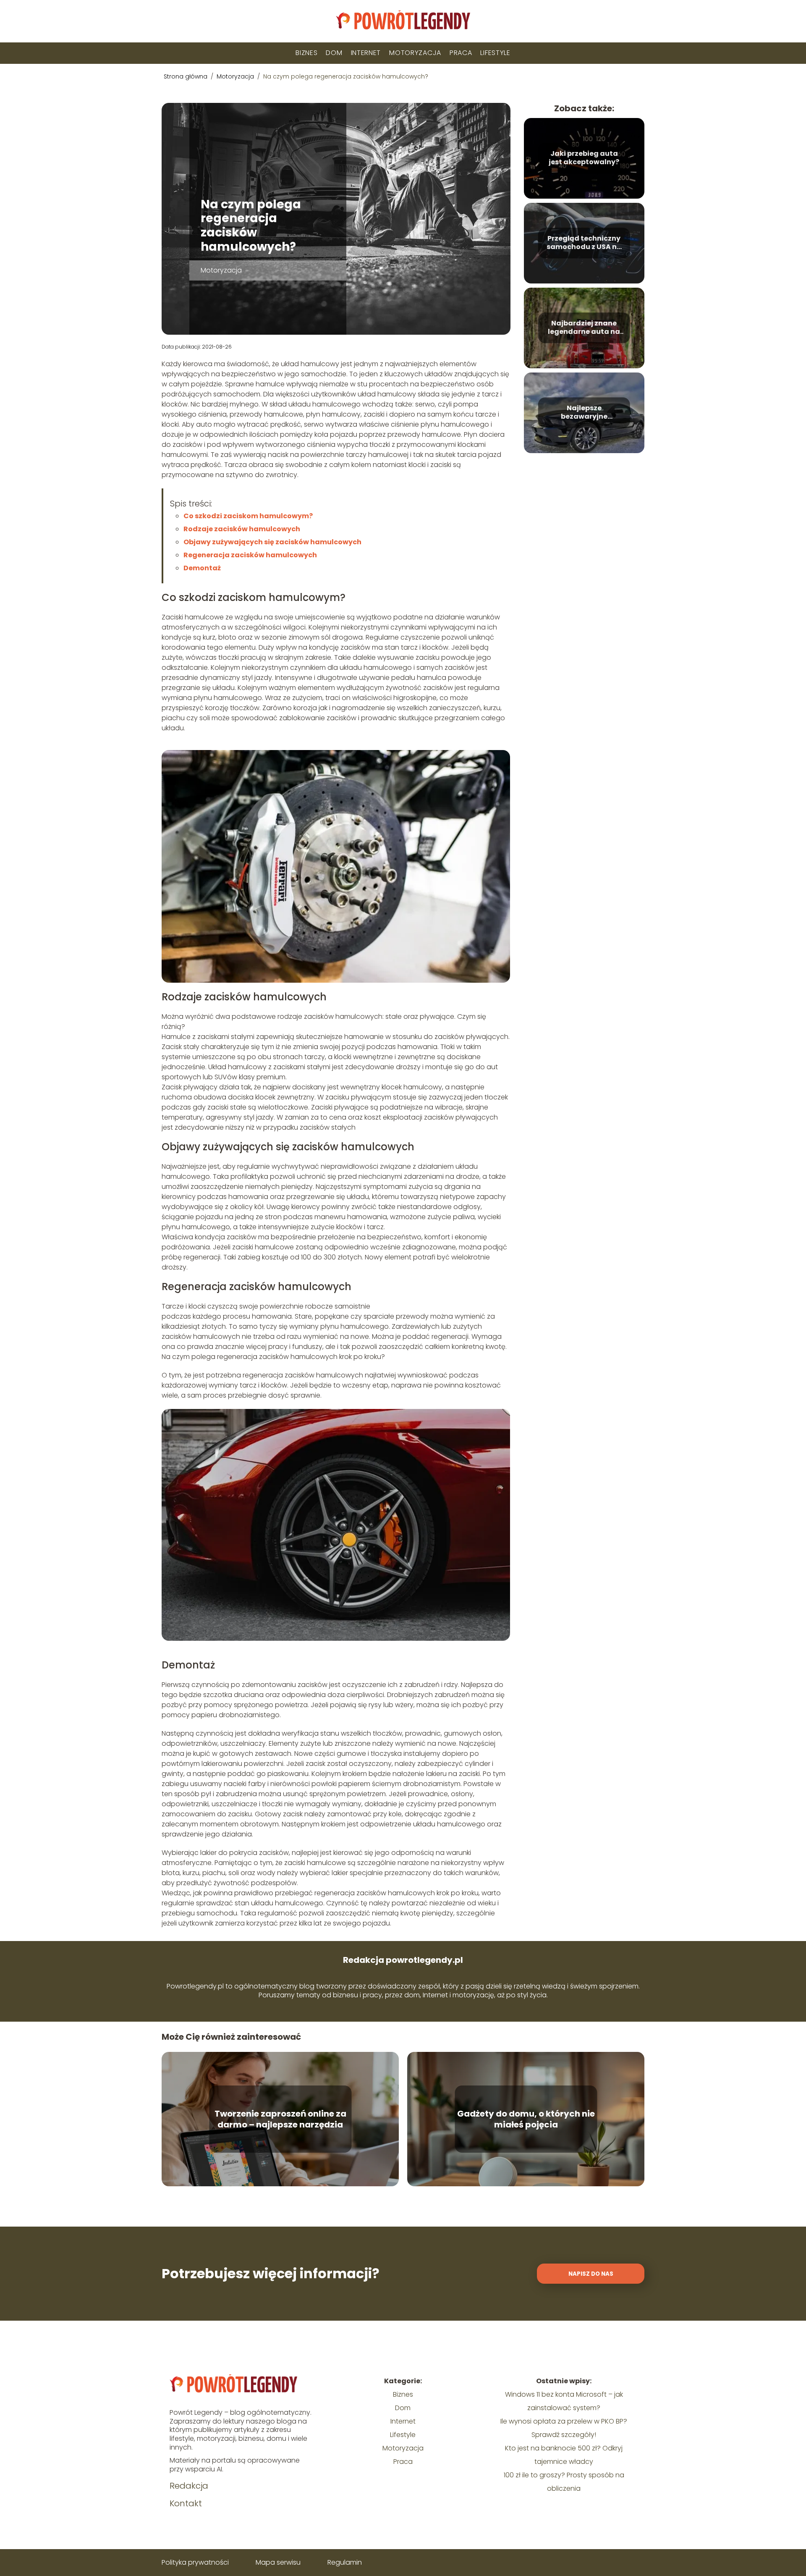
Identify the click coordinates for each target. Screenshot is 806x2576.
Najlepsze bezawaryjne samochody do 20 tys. (584, 413)
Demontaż (202, 568)
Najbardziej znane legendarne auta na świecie (584, 328)
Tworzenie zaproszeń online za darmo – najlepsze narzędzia (280, 2119)
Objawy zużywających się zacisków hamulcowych (272, 542)
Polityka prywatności (195, 2562)
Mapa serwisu (278, 2562)
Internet (366, 53)
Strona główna (186, 76)
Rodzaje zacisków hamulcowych (242, 529)
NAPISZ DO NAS (591, 2274)
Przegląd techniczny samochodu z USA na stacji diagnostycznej (584, 243)
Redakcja (189, 2486)
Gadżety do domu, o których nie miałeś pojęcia (526, 2119)
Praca (461, 53)
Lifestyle (495, 53)
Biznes (306, 53)
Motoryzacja (415, 53)
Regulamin (345, 2562)
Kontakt (186, 2503)
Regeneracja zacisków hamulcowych (250, 555)
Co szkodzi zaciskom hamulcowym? (248, 516)
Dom (334, 53)
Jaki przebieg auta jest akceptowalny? (584, 158)
